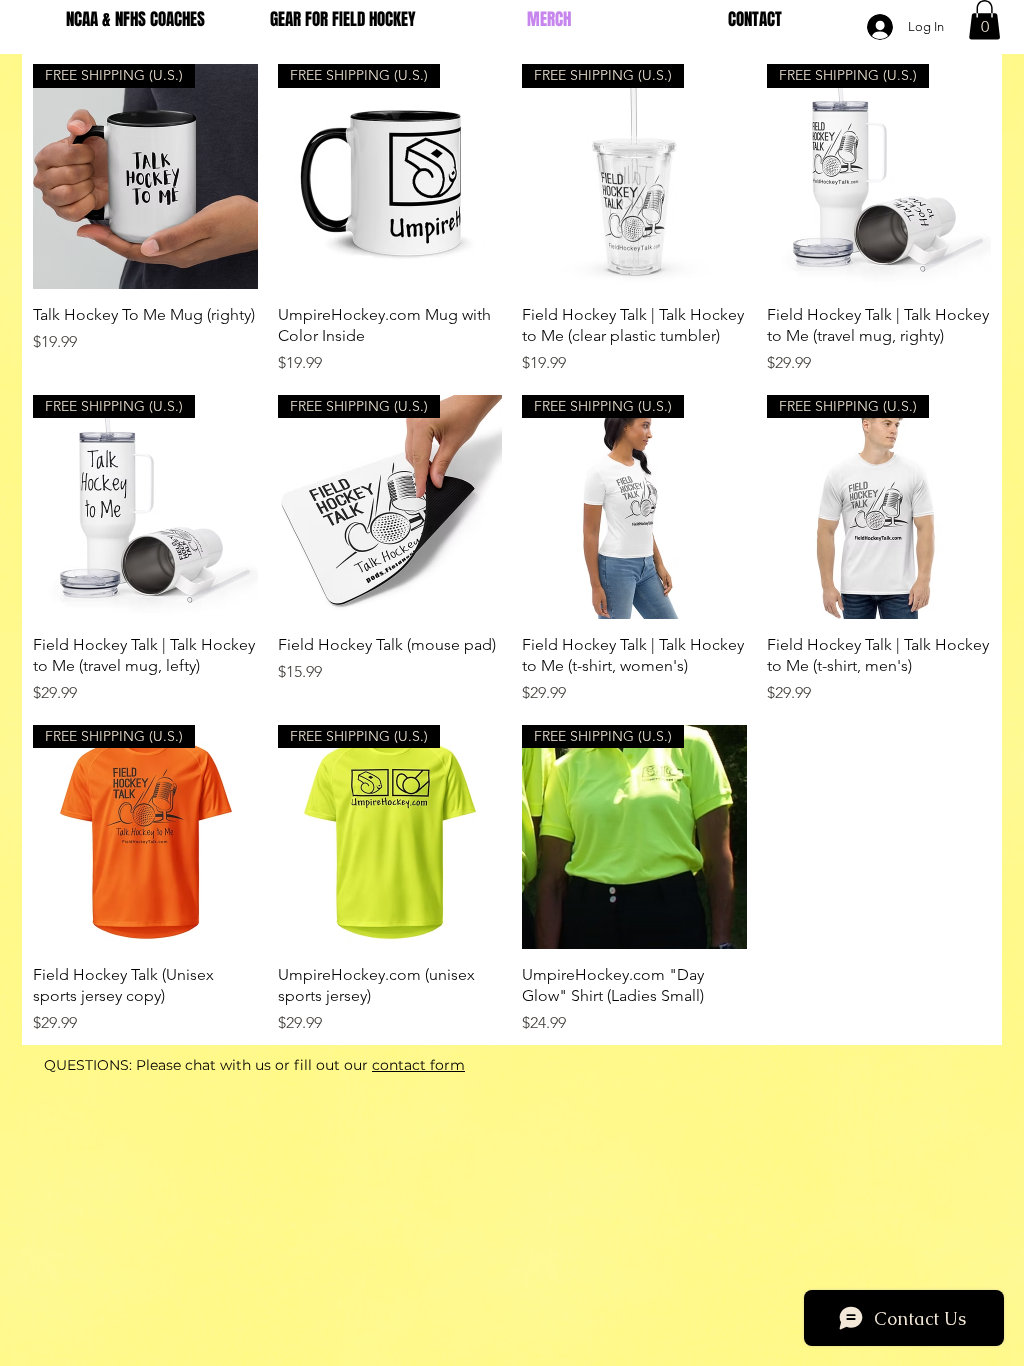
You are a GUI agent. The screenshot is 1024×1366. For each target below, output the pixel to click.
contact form (418, 1065)
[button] (984, 19)
